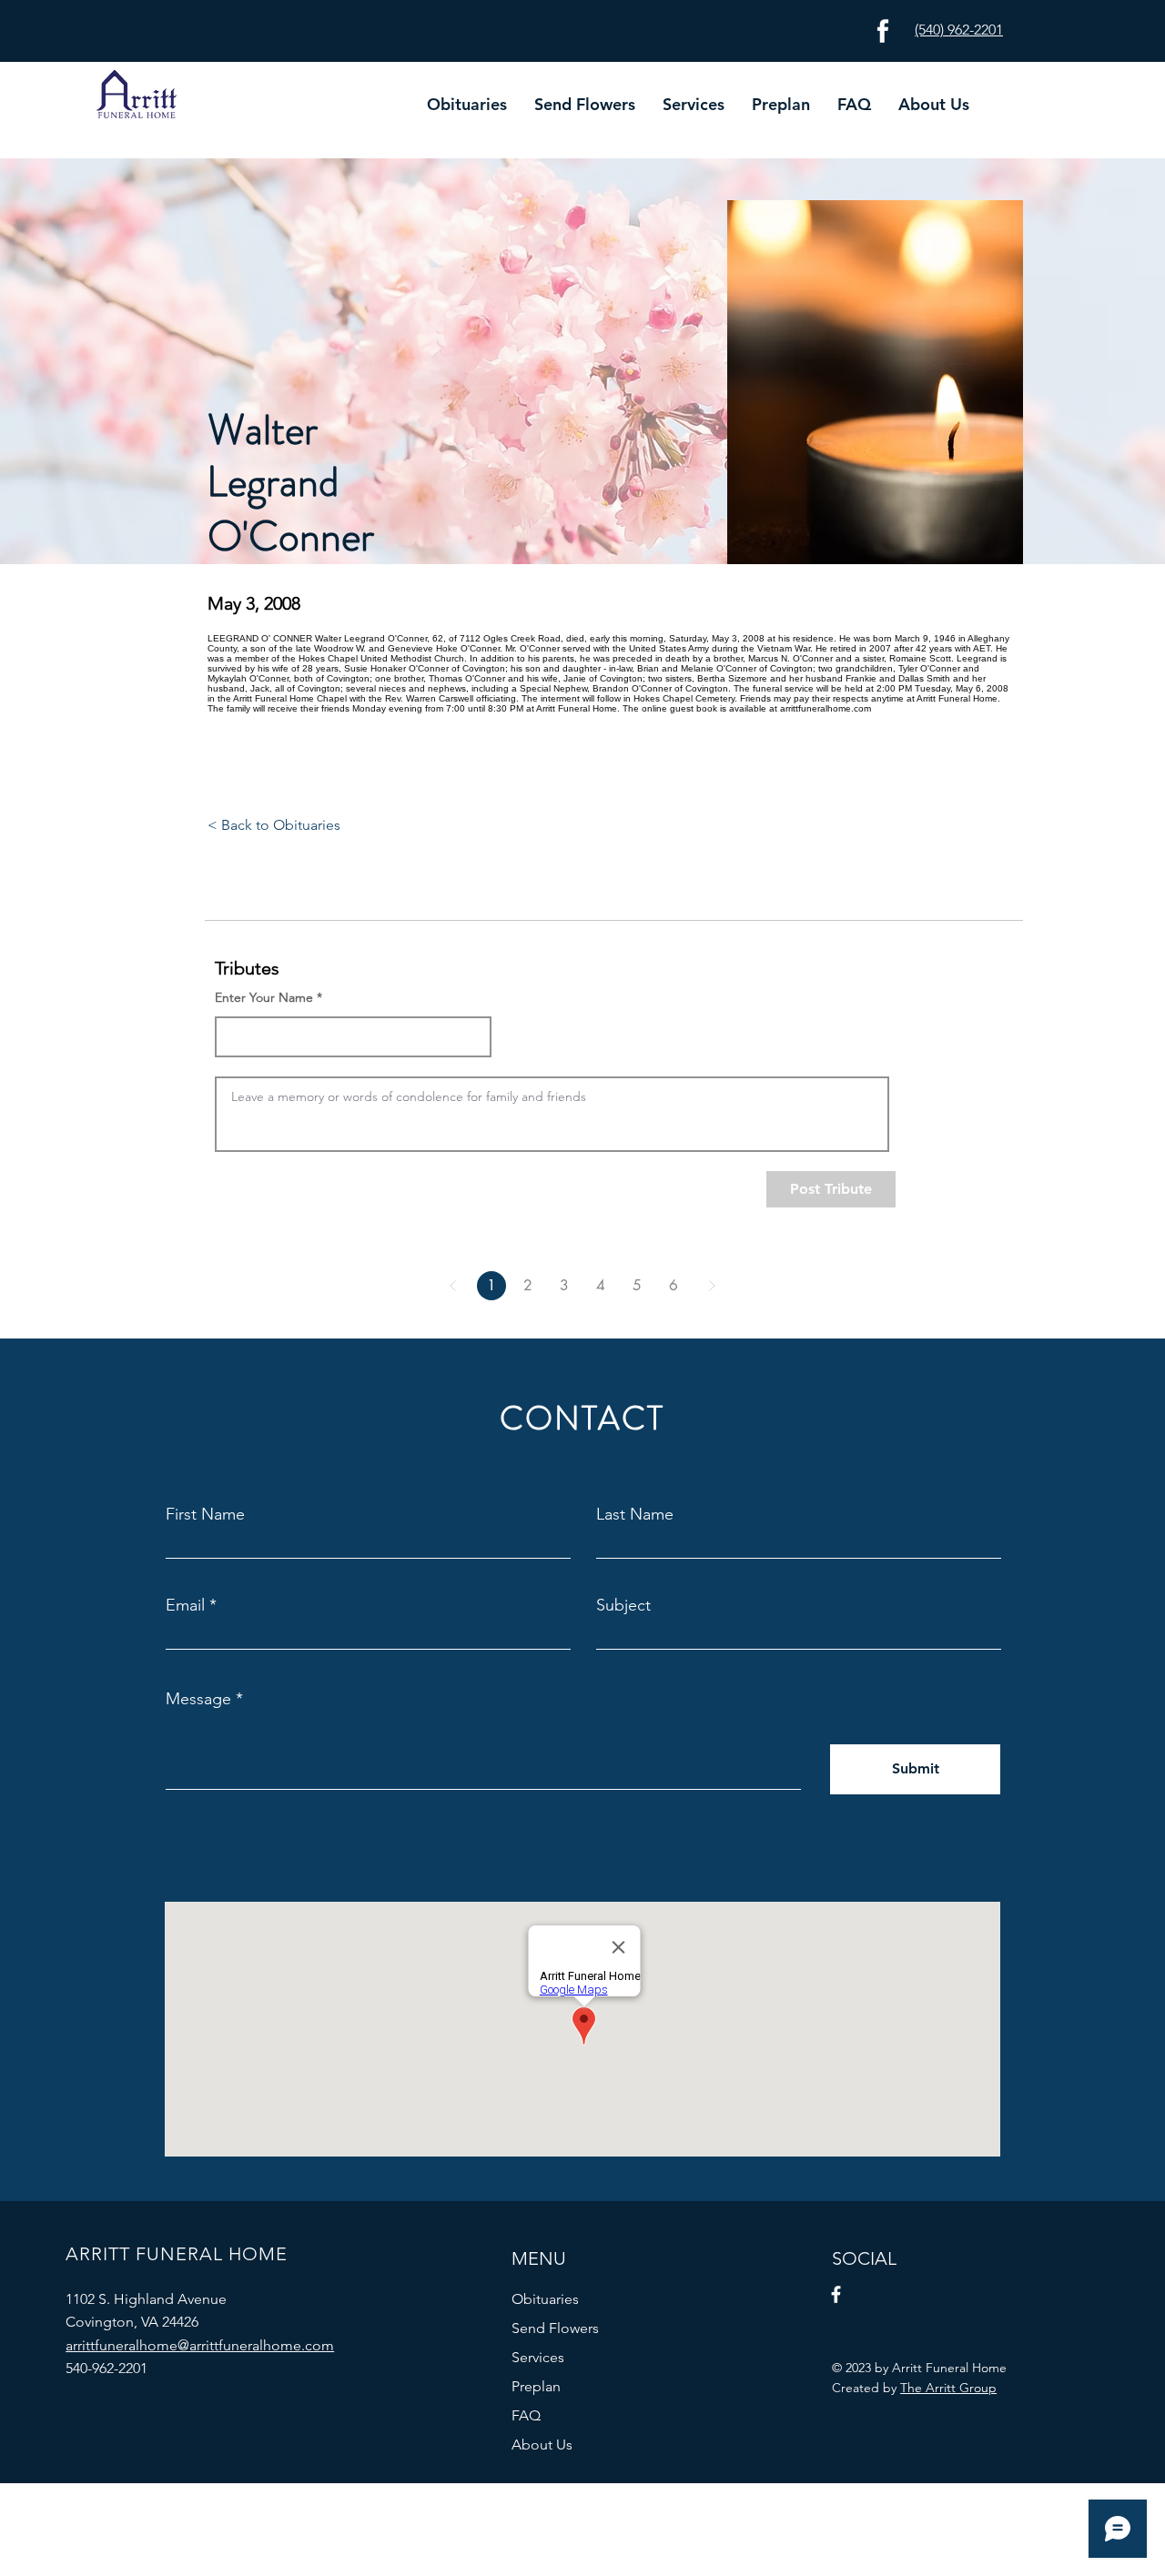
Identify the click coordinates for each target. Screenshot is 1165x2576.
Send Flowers (555, 2328)
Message (198, 1699)
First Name (205, 1514)
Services (538, 2357)
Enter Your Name (264, 997)
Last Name (635, 1514)
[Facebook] (836, 2294)
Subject (623, 1605)
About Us (542, 2445)
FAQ (526, 2415)
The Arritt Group (948, 2388)
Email (185, 1605)
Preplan (536, 2386)
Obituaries (545, 2299)
